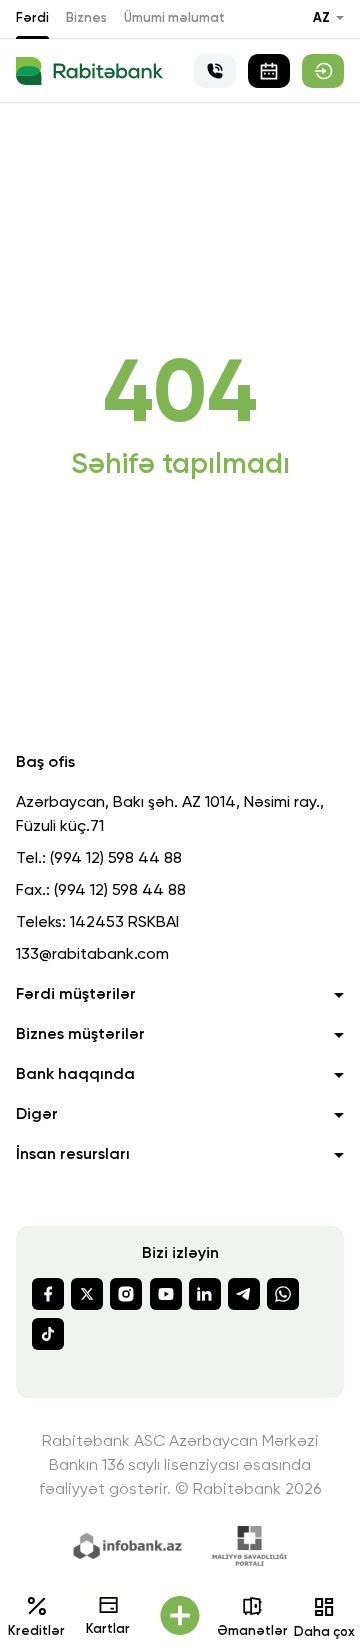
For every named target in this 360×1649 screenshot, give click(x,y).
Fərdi (32, 18)
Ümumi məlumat (174, 18)
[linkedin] (205, 1294)
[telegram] (244, 1294)
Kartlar (108, 1629)
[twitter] (87, 1294)
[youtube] (166, 1294)
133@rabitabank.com (92, 955)
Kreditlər (36, 1631)
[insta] (126, 1294)
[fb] (48, 1294)
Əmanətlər (252, 1631)
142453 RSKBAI (124, 923)
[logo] (89, 71)
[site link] (323, 71)
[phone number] (215, 71)
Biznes (86, 18)
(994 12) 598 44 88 (116, 859)
